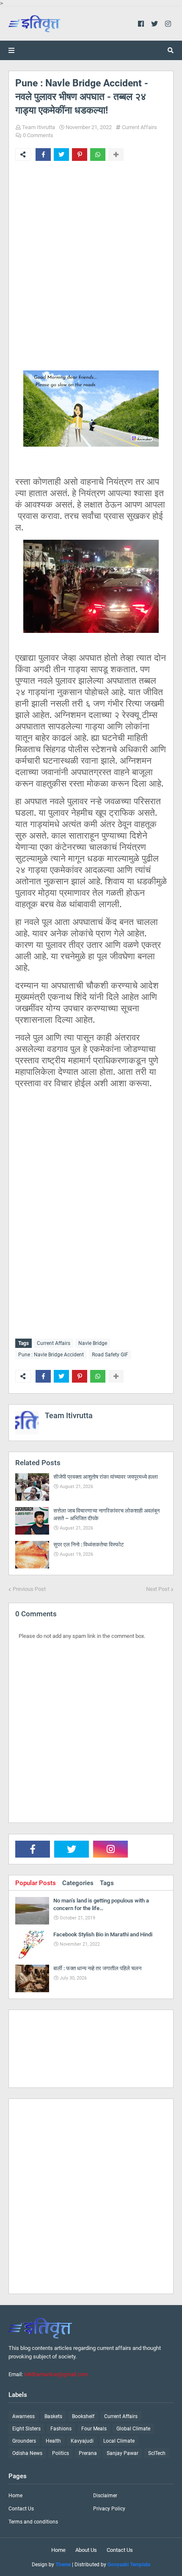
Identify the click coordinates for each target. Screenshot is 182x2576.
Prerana (88, 2453)
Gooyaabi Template (129, 2565)
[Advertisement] (91, 273)
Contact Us (21, 2509)
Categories (78, 1883)
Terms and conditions (33, 2522)
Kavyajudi (82, 2441)
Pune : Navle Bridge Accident (51, 1355)
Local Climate (119, 2441)
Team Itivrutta (39, 127)
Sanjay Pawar (123, 2453)
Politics (61, 2453)
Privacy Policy (109, 2509)
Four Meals (94, 2429)
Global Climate (133, 2429)
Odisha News (27, 2453)
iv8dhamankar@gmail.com (56, 2374)
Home (15, 2496)
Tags (107, 1883)
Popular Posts (36, 1883)
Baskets (53, 2416)
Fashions (61, 2429)
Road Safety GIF (110, 1355)
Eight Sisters (26, 2429)
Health (53, 2441)
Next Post (158, 1589)
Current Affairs (139, 127)
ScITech (157, 2453)
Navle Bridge (93, 1343)
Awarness (23, 2416)
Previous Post (29, 1589)
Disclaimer (105, 2496)
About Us (86, 2550)
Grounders (24, 2441)
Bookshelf (83, 2416)
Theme (63, 2565)
